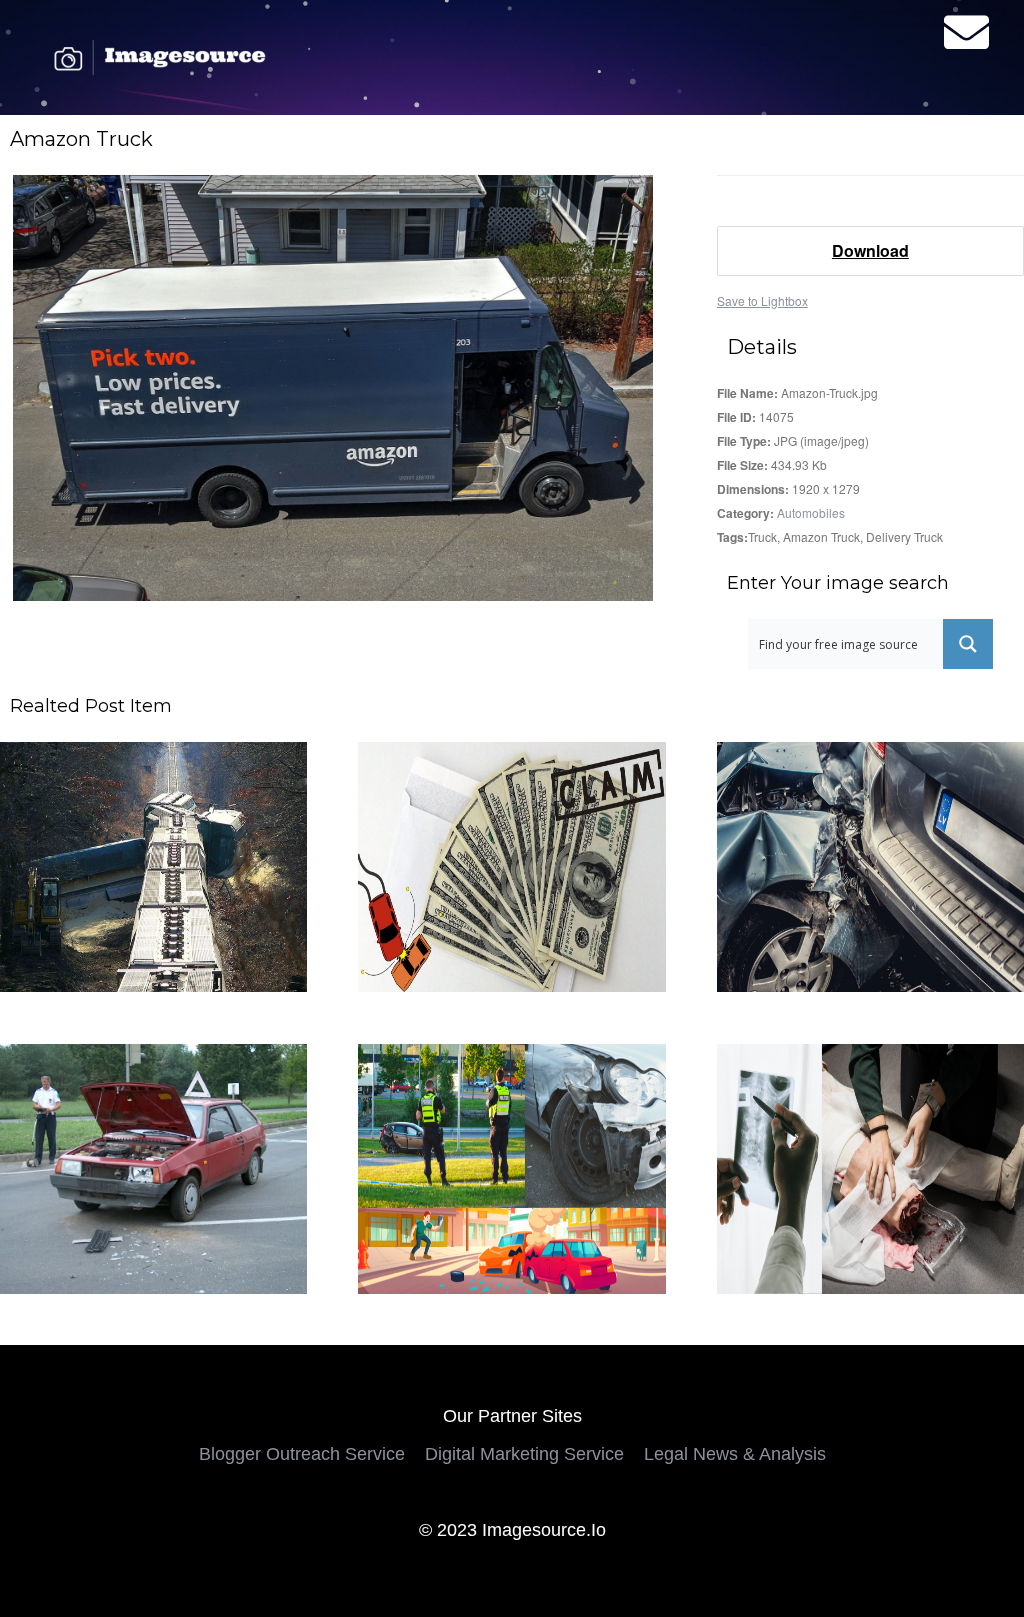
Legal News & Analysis (735, 1454)
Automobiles (811, 512)
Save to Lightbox (762, 300)
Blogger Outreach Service (302, 1454)
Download (870, 250)
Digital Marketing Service (524, 1454)
